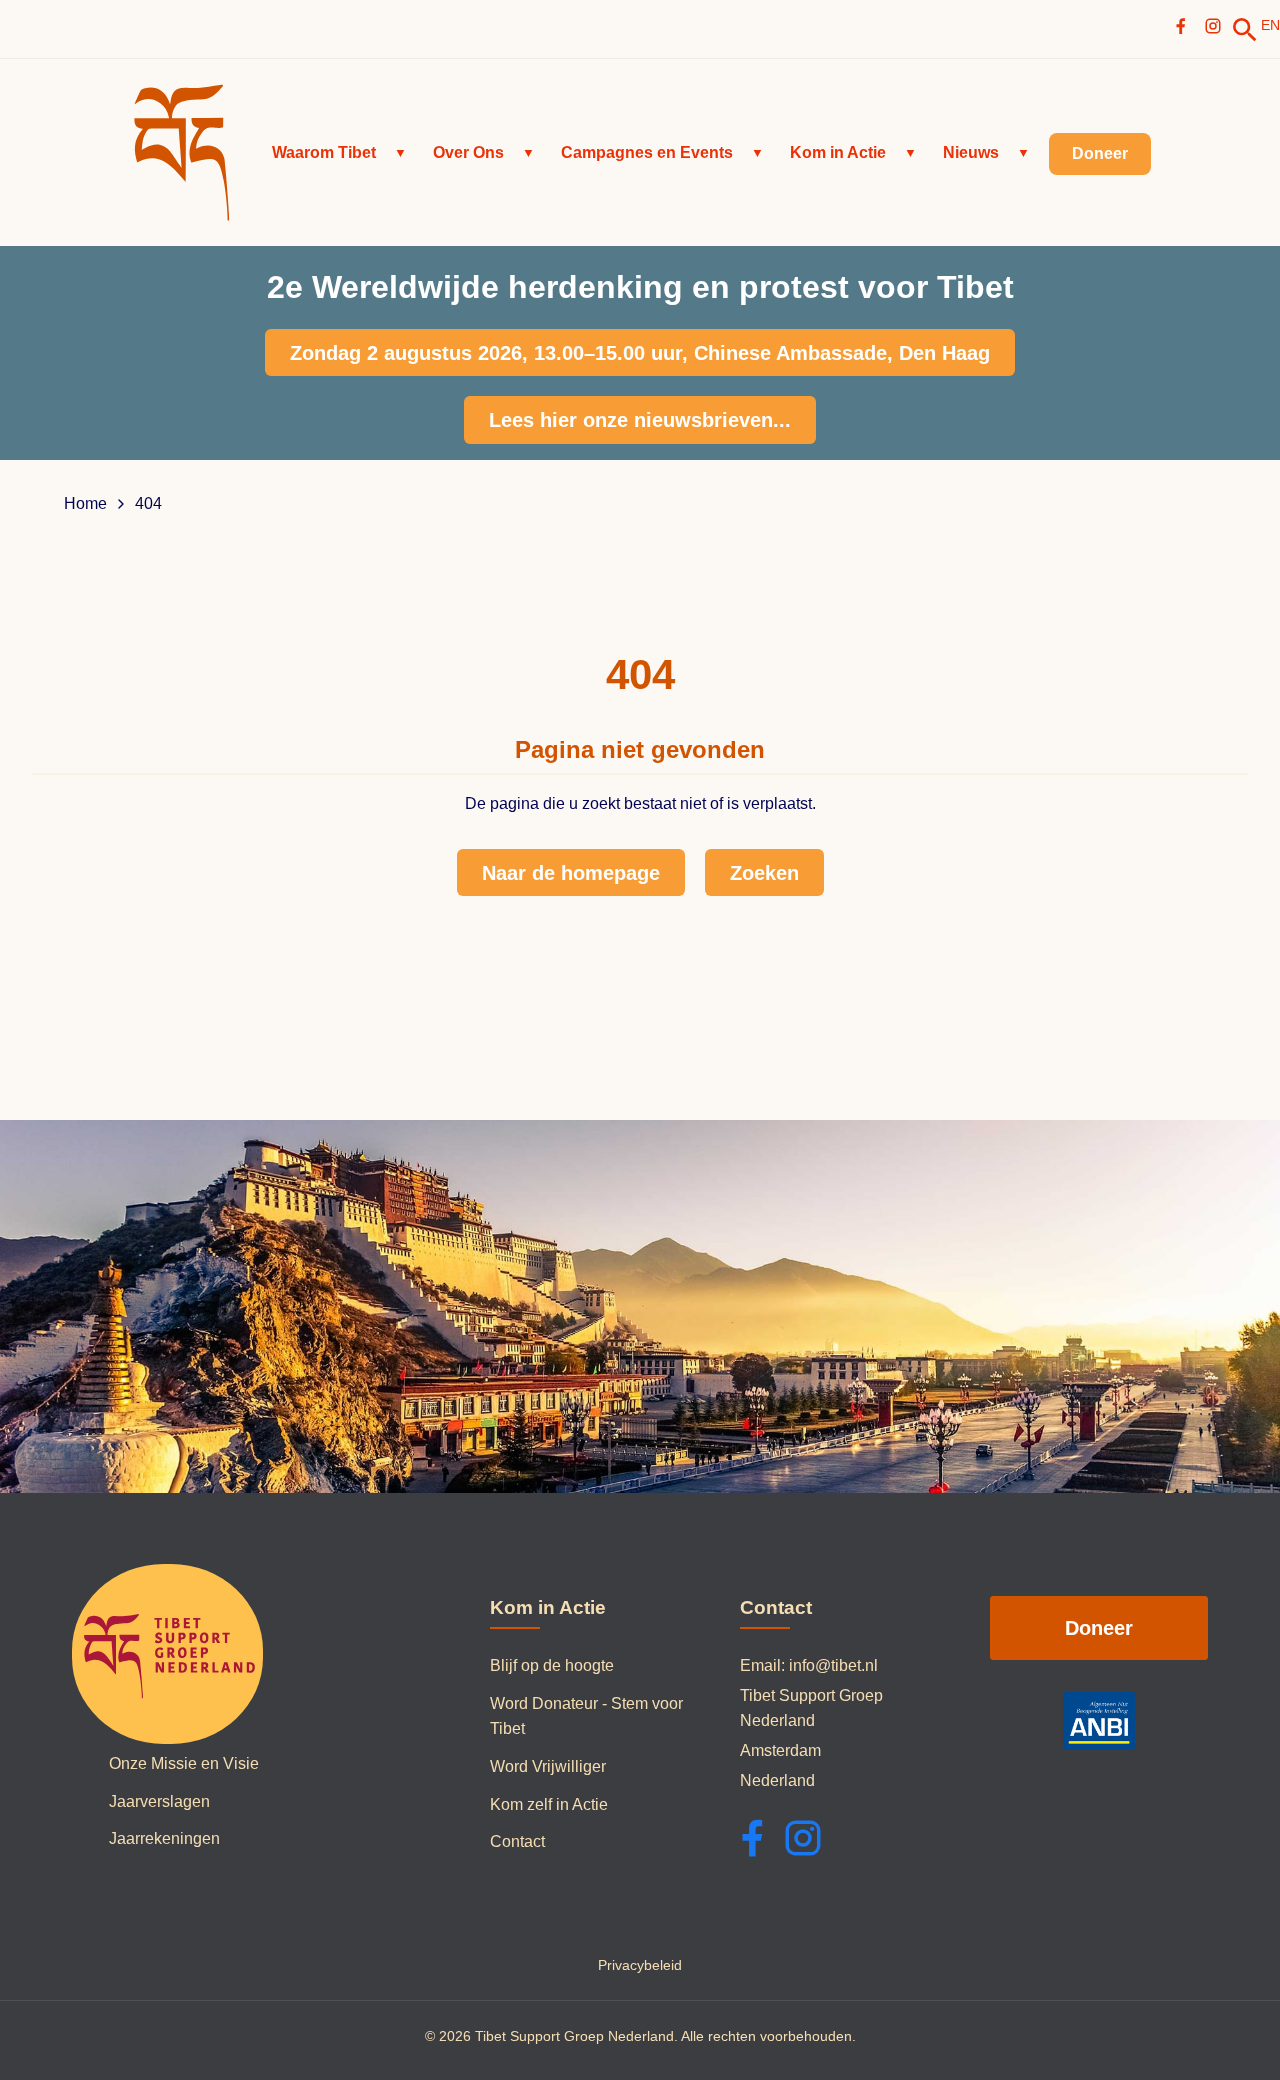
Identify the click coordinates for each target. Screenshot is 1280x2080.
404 (148, 504)
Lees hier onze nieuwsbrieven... (640, 420)
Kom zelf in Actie (549, 1804)
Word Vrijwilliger (548, 1766)
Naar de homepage (571, 873)
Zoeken (764, 873)
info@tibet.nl (833, 1665)
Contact (517, 1841)
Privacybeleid (640, 1965)
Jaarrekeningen (164, 1838)
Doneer (1099, 1628)
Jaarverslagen (159, 1801)
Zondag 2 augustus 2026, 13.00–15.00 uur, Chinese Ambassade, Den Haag (640, 353)
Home (85, 504)
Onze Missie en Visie (184, 1763)
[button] (339, 153)
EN (1270, 25)
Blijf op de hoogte (552, 1665)
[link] (1245, 30)
